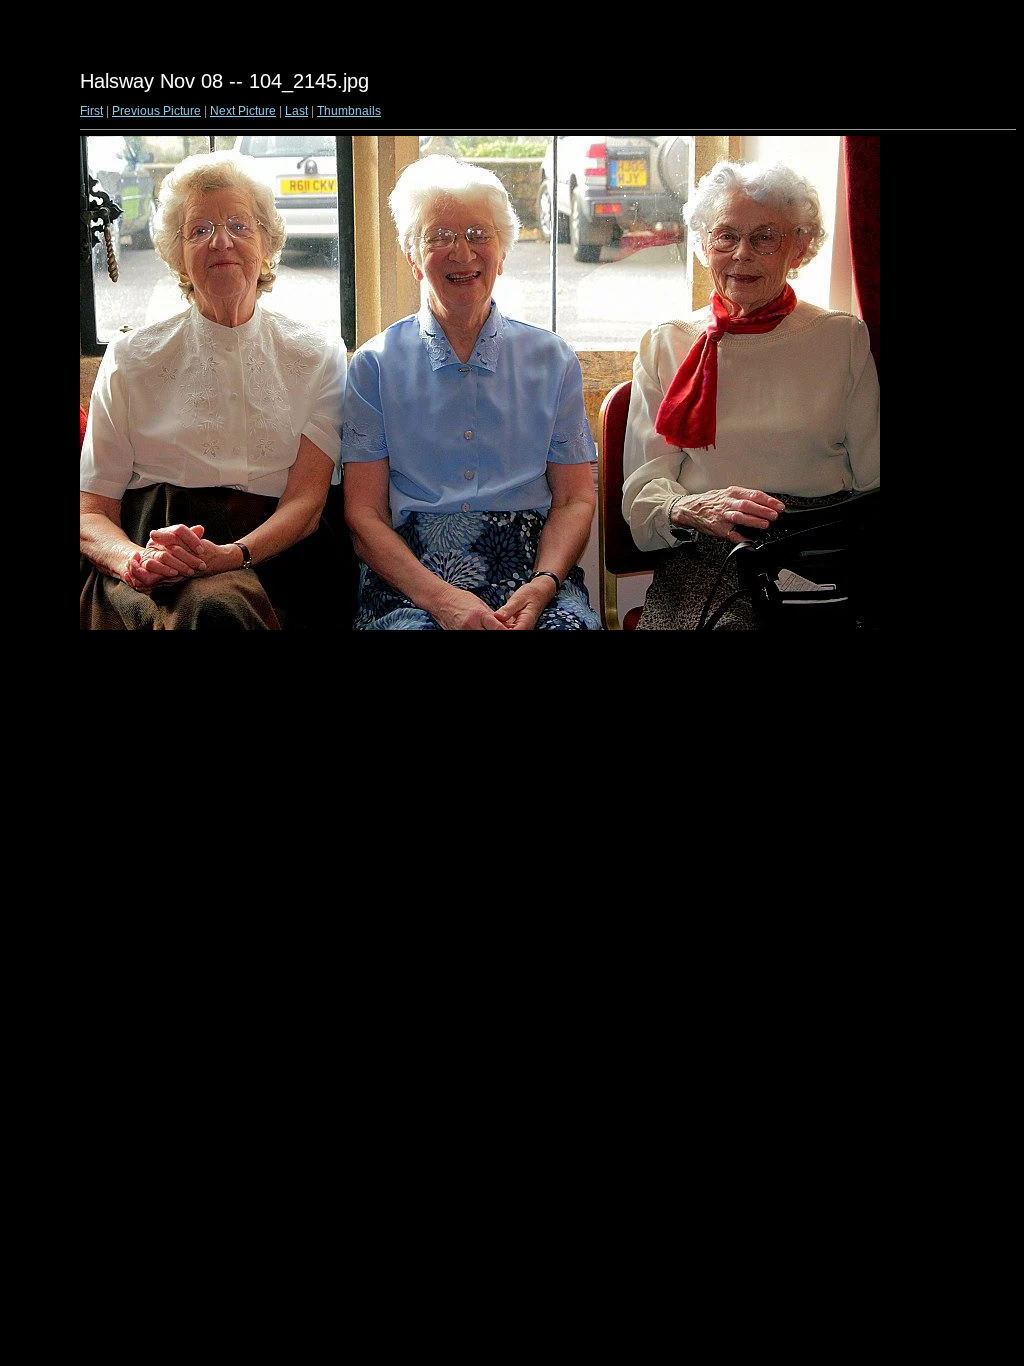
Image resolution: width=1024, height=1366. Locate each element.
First (91, 111)
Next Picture (243, 111)
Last (296, 111)
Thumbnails (349, 111)
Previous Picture (156, 111)
